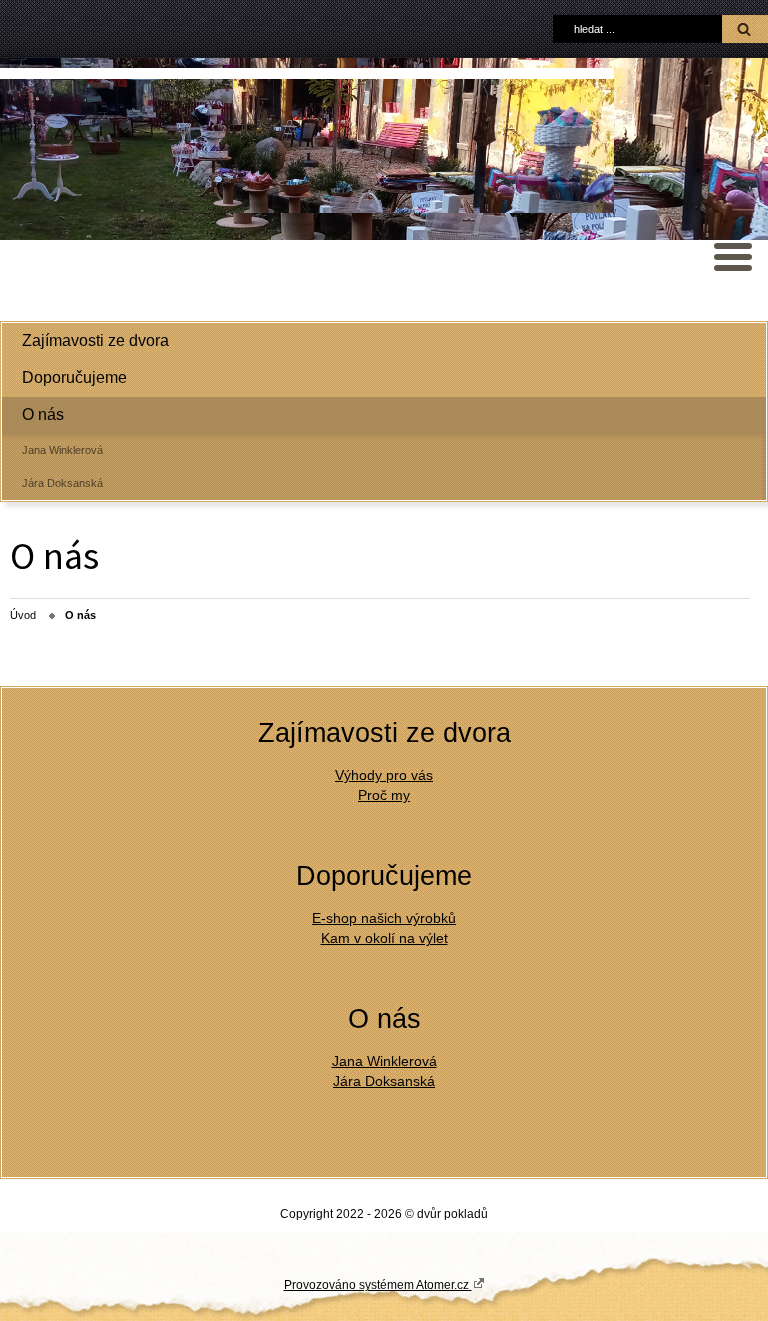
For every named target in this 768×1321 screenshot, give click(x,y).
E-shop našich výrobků (384, 918)
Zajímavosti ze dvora (95, 340)
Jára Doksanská (62, 483)
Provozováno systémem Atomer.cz (378, 1285)
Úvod (23, 615)
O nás (43, 414)
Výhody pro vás (384, 775)
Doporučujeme (74, 377)
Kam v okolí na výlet (384, 938)
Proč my (384, 795)
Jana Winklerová (62, 450)
